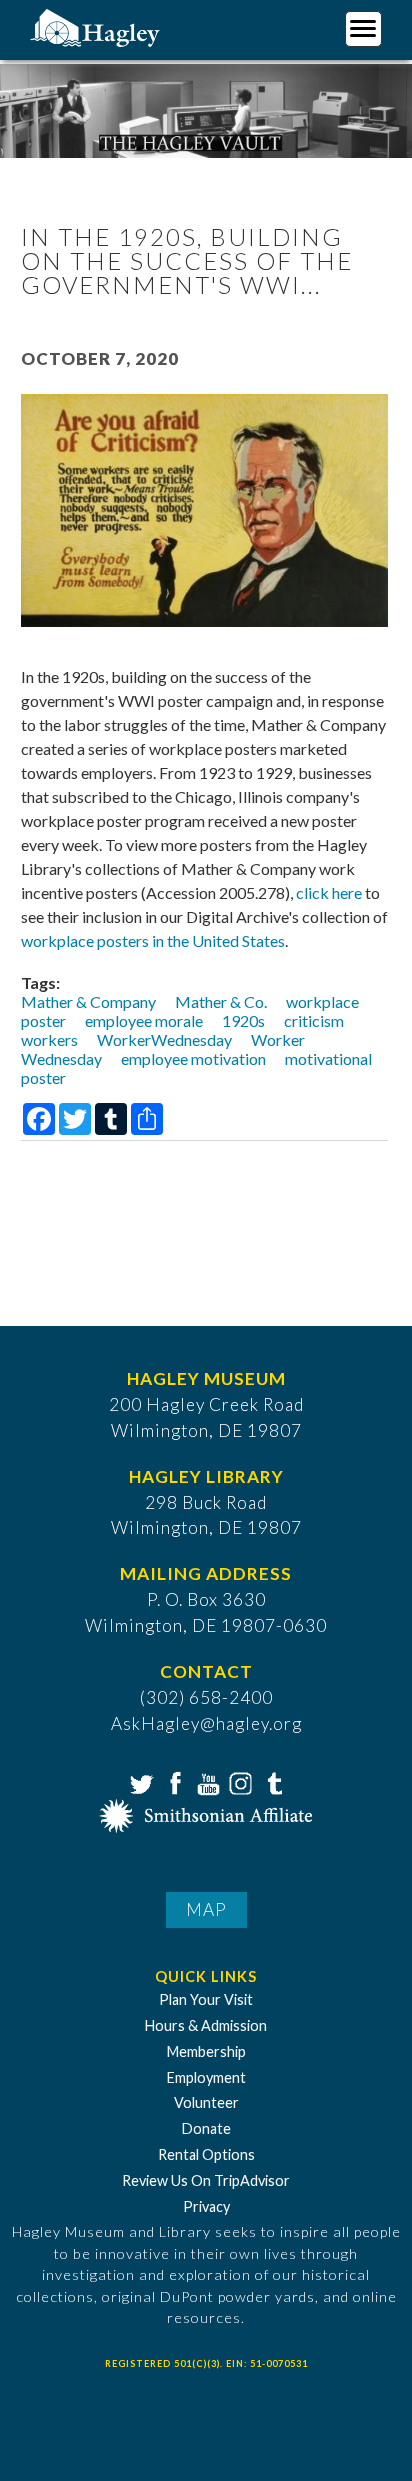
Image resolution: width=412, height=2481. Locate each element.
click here (329, 892)
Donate (206, 2128)
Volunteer (206, 2102)
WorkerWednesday (164, 1039)
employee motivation (193, 1058)
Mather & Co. (221, 1001)
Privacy (206, 2206)
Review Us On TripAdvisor (206, 2180)
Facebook (173, 1782)
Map (206, 1909)
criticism (314, 1020)
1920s (243, 1020)
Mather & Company (88, 1001)
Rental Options (206, 2154)
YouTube (206, 1782)
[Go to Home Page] (97, 26)
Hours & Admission (206, 2025)
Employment (206, 2077)
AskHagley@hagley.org (206, 1723)
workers (49, 1039)
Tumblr (272, 1782)
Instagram (239, 1782)
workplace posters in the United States (153, 940)
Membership (206, 2051)
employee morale (144, 1020)
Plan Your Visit (206, 1999)
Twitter (140, 1782)
